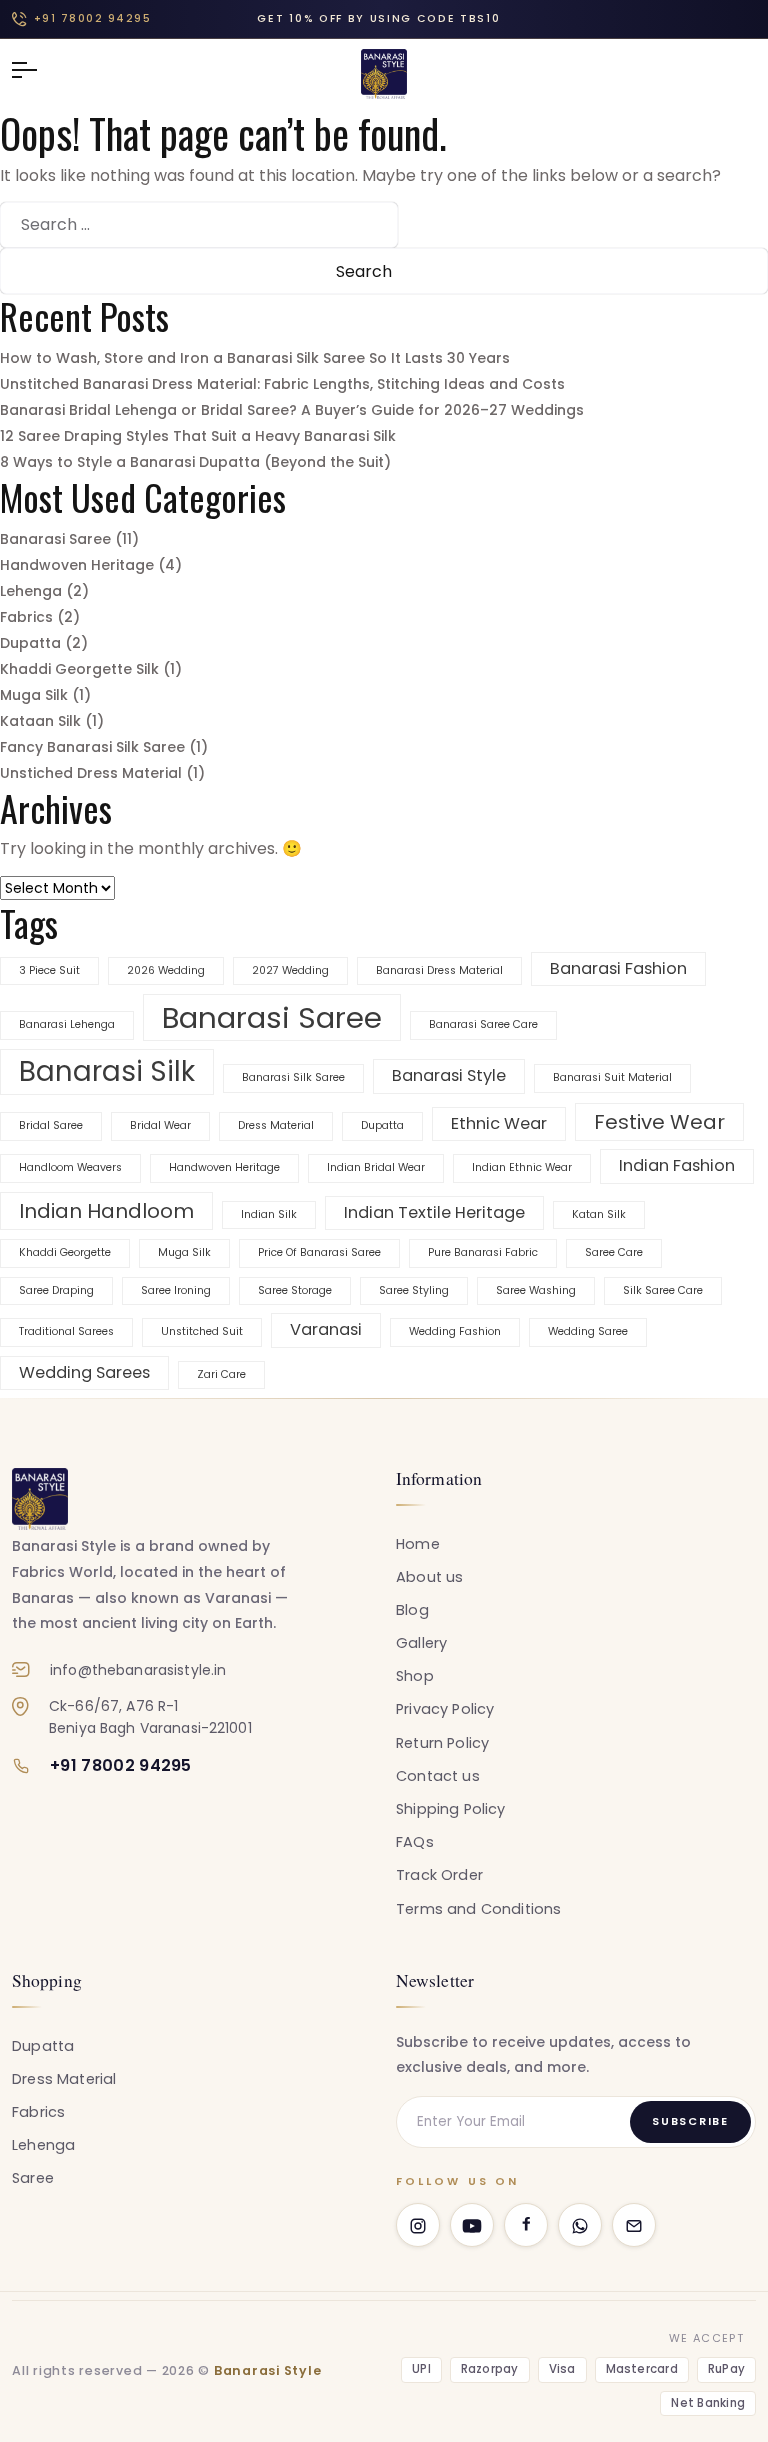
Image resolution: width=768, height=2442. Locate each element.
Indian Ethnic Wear (522, 1167)
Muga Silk (34, 695)
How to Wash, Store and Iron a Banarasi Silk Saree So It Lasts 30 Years (255, 358)
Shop (415, 1676)
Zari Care (221, 1374)
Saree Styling (414, 1290)
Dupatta (30, 643)
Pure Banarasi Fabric (483, 1252)
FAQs (415, 1842)
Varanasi (326, 1329)
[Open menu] (34, 70)
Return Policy (442, 1743)
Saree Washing (536, 1290)
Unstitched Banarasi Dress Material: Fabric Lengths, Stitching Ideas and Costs (282, 384)
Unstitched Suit (202, 1331)
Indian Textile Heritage (434, 1212)
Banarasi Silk (107, 1071)
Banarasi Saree (55, 539)
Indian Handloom (106, 1211)
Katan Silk (599, 1214)
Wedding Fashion (455, 1331)
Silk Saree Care (663, 1290)
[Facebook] (526, 2225)
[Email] (634, 2225)
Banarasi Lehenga (67, 1024)
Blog (412, 1610)
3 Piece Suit (49, 970)
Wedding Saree (588, 1331)
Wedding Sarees (84, 1372)
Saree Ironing (176, 1290)
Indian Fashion (677, 1165)
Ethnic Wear (499, 1123)
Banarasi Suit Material (612, 1077)
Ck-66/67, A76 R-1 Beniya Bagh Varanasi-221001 (150, 1717)
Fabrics (26, 617)
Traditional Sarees (66, 1331)
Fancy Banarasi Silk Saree (92, 747)
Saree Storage (295, 1290)
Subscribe (690, 2121)
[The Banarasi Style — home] (40, 1499)
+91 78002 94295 (92, 18)
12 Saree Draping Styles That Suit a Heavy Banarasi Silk (198, 436)
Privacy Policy (445, 1709)
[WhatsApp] (580, 2225)
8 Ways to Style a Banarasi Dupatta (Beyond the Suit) (195, 462)
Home (418, 1544)
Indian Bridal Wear (376, 1167)
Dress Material (276, 1125)
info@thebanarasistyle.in (138, 1670)
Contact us (438, 1776)
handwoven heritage (224, 1167)
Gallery (421, 1643)
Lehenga (31, 591)
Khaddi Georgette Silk (79, 669)
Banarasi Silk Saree (293, 1077)
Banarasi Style (449, 1075)
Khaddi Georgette (65, 1252)
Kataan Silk (40, 721)
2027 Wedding (290, 970)
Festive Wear (659, 1122)
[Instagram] (418, 2225)
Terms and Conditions (478, 1909)
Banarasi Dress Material (439, 970)
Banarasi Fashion (618, 968)
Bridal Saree (51, 1125)
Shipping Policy (451, 1809)
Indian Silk (269, 1214)
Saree (33, 2178)
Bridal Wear (160, 1125)
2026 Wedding (166, 970)
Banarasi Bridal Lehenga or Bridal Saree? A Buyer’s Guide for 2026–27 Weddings (292, 410)
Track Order (439, 1875)
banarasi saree (272, 1017)
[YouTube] (472, 2225)
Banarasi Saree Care (483, 1024)
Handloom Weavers (70, 1167)
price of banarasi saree (319, 1252)
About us (429, 1577)
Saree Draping (56, 1290)
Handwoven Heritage (77, 565)
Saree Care (614, 1252)
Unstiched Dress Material (91, 773)
